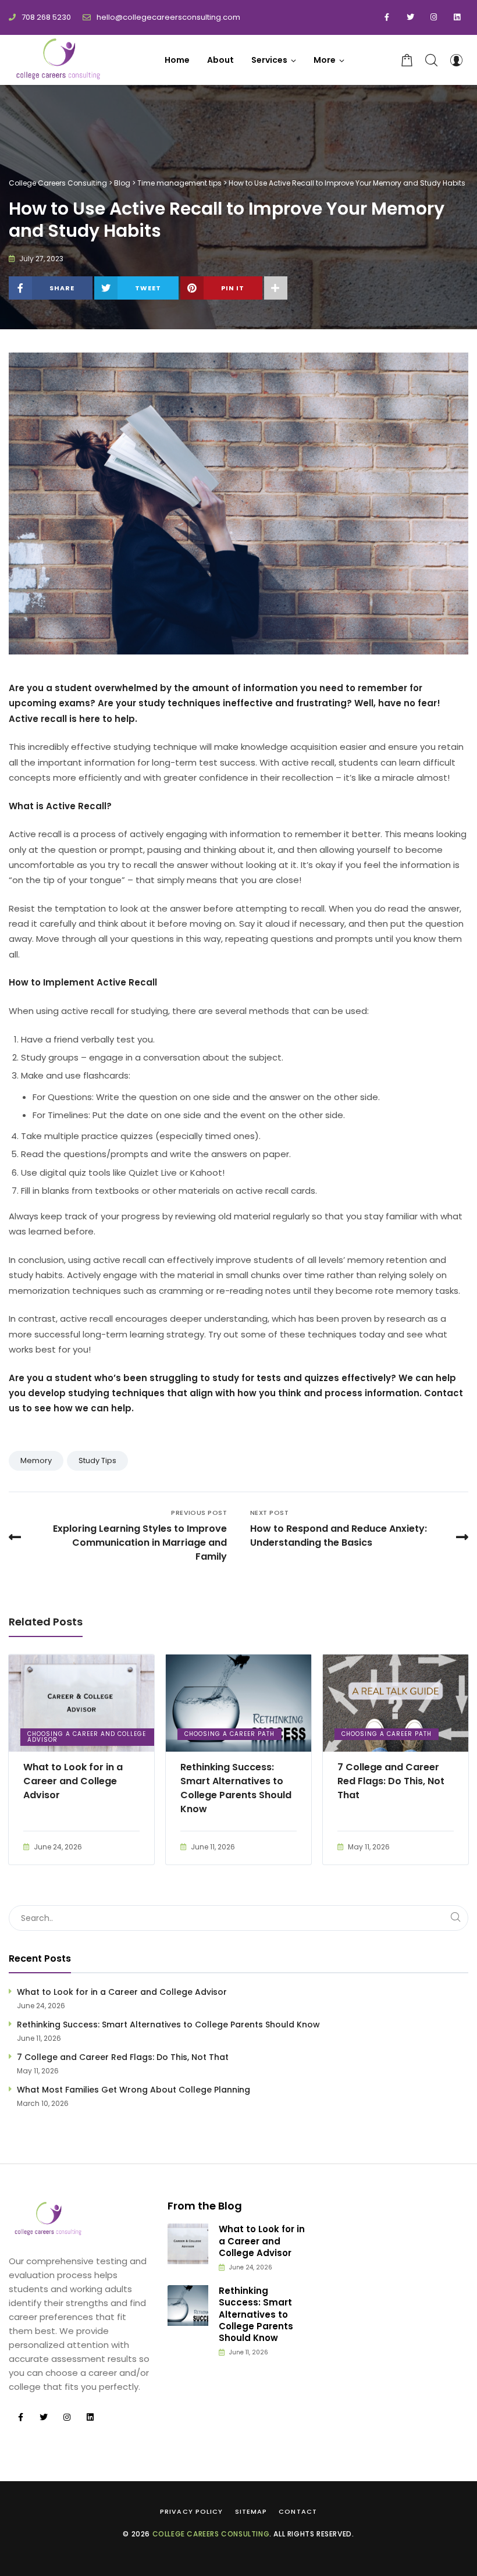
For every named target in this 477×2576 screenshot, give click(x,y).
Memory (36, 1460)
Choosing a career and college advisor (87, 1737)
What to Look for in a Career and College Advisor (73, 1781)
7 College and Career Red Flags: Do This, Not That (391, 1781)
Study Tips (97, 1460)
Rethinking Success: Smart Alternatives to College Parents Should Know (236, 1788)
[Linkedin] (457, 17)
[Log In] (456, 60)
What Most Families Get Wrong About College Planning (134, 2090)
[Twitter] (410, 17)
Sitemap (251, 2511)
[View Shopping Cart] (407, 60)
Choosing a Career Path (229, 1734)
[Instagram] (433, 17)
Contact (298, 2511)
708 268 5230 (46, 17)
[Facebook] (387, 17)
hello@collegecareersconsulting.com (168, 17)
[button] (329, 60)
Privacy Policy (191, 2511)
